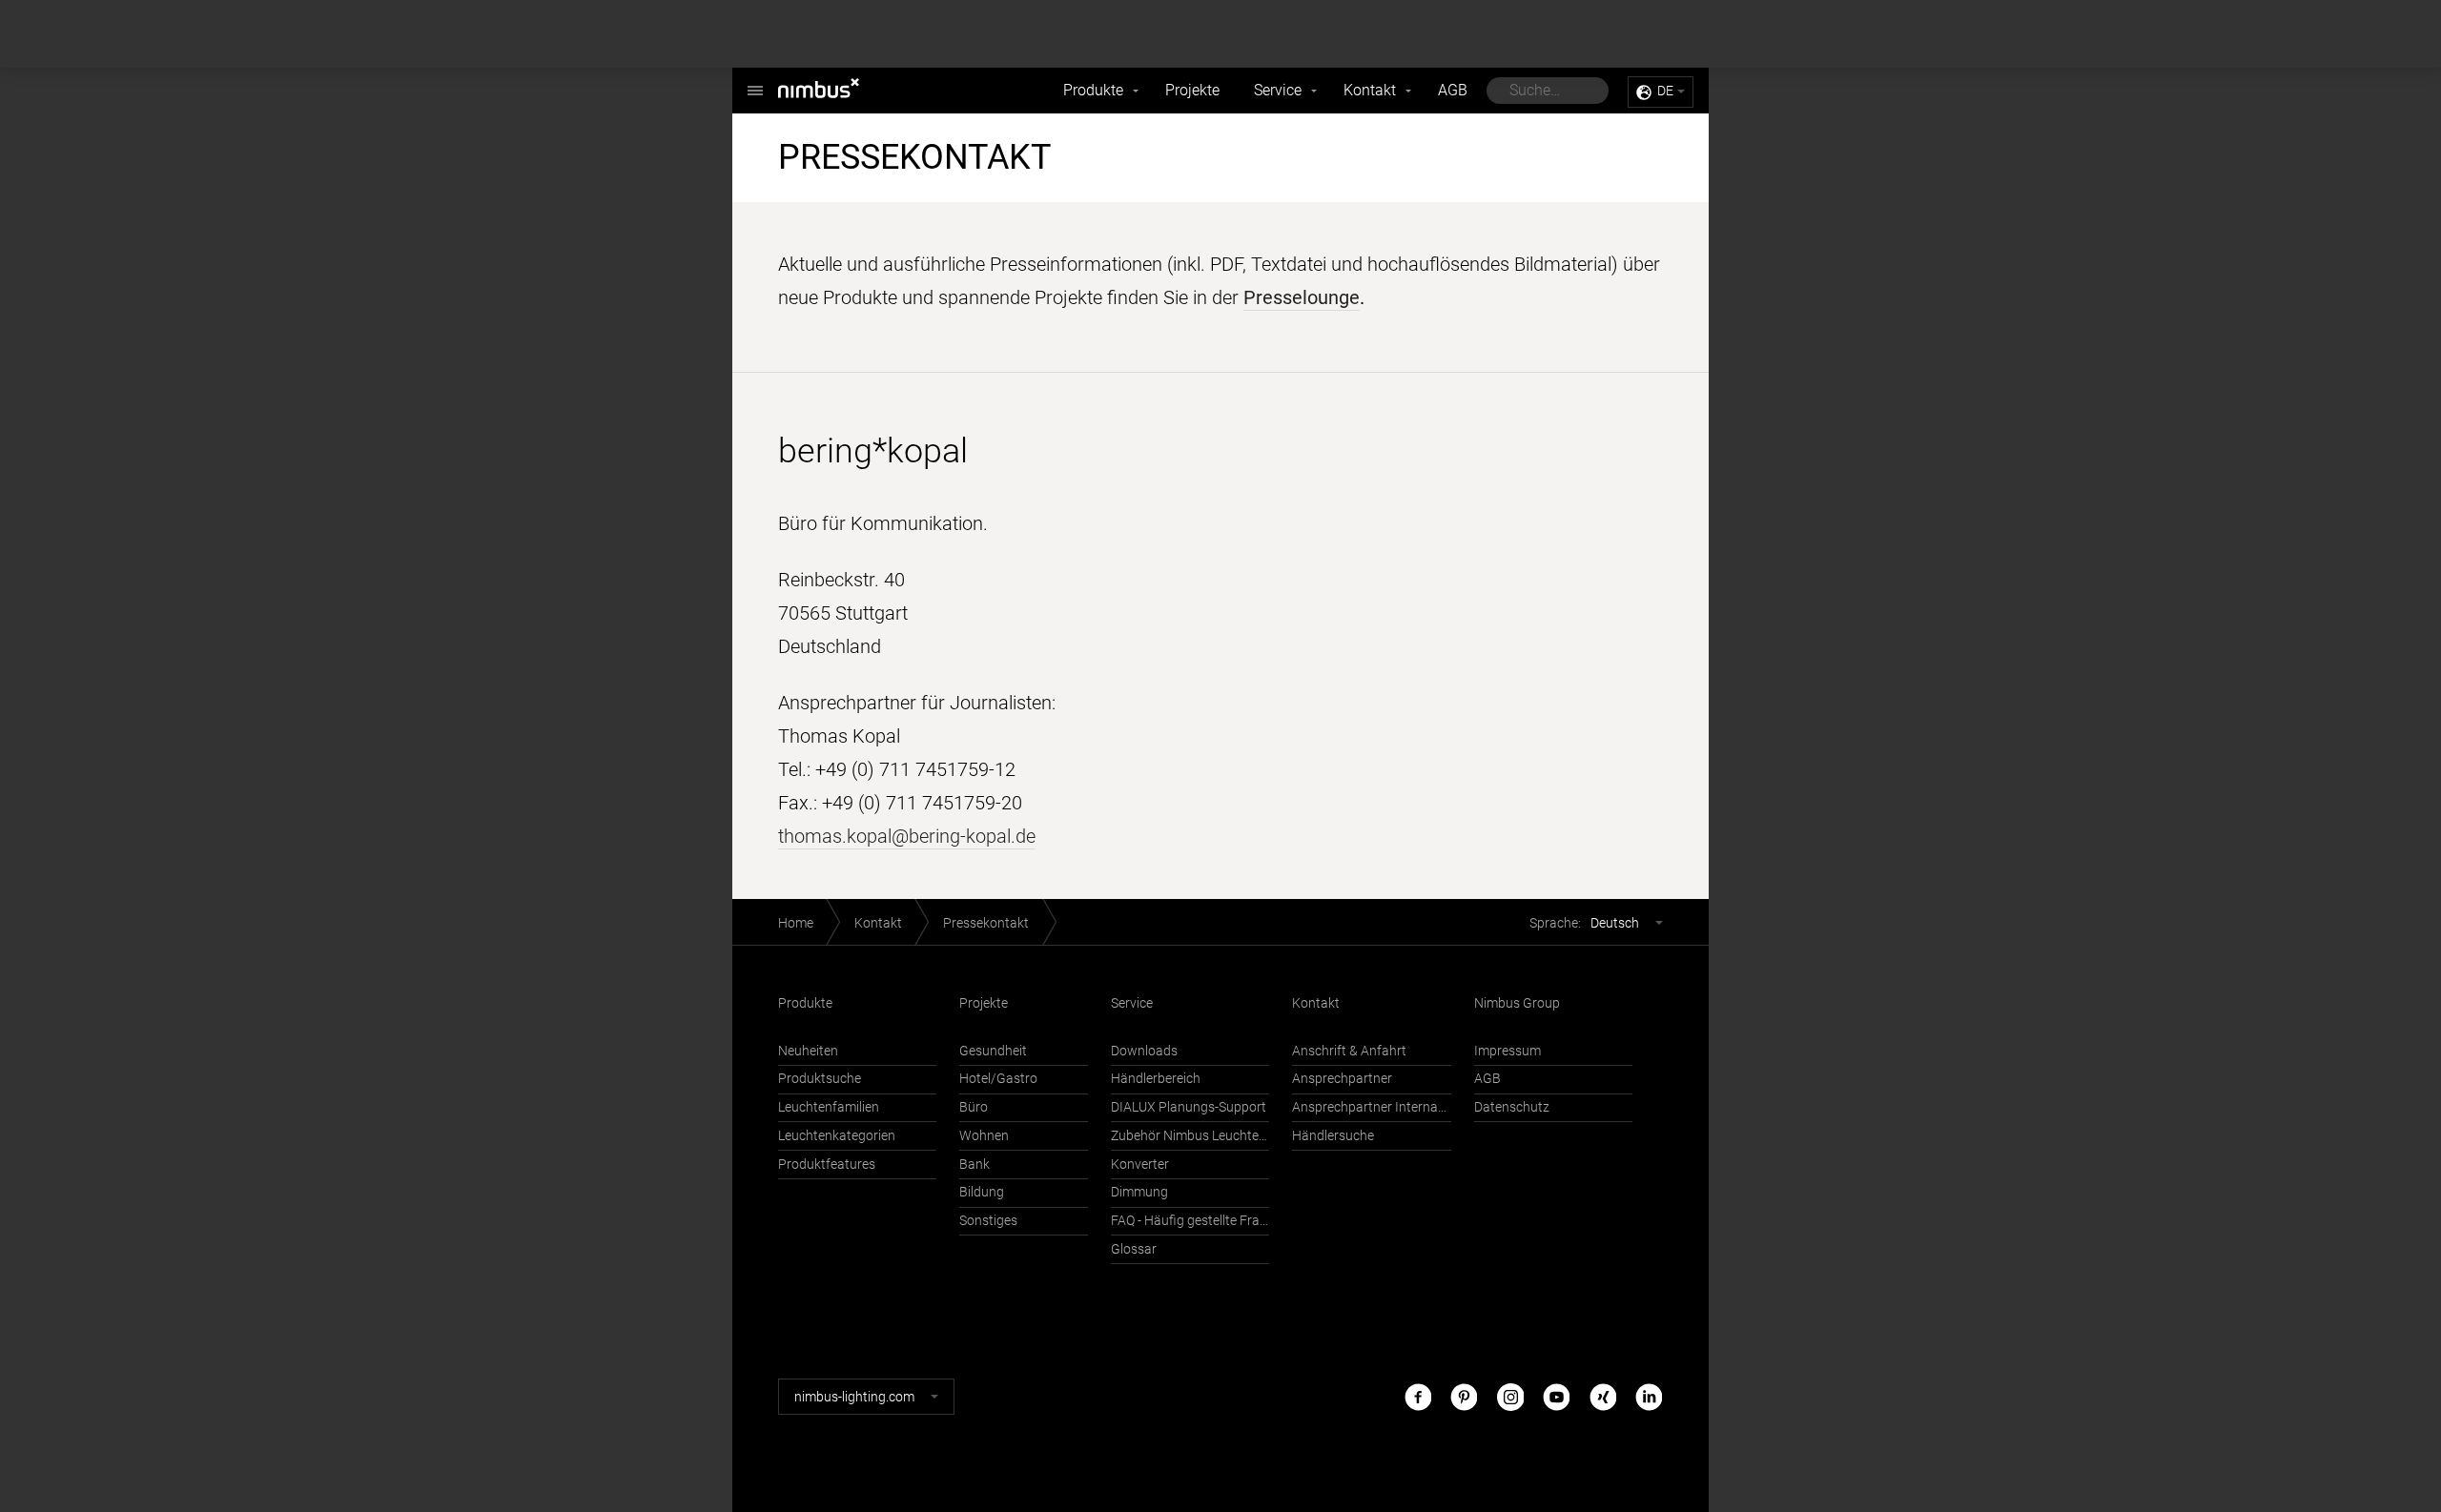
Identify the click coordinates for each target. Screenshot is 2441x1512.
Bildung (982, 1192)
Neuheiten (808, 1051)
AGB (1453, 90)
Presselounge (1302, 297)
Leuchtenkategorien (837, 1136)
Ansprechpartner (1342, 1079)
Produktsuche (820, 1079)
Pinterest (1464, 1396)
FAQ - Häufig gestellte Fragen (1190, 1221)
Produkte (1093, 90)
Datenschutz (1512, 1107)
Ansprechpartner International (1371, 1107)
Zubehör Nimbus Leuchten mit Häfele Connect (1190, 1136)
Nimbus (839, 91)
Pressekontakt (986, 923)
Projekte (1192, 90)
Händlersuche (1333, 1136)
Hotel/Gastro (998, 1079)
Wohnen (984, 1136)
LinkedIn (1649, 1396)
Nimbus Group (1517, 1003)
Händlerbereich (1156, 1079)
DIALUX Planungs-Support (1189, 1107)
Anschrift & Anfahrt (1349, 1051)
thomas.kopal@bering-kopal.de (907, 836)
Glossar (1134, 1249)
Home (796, 923)
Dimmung (1139, 1192)
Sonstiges (988, 1221)
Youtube (1556, 1396)
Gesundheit (993, 1051)
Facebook (1418, 1396)
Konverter (1140, 1165)
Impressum (1508, 1051)
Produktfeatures (827, 1165)
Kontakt (1370, 90)
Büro (974, 1107)
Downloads (1144, 1051)
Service (1278, 90)
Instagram (1510, 1396)
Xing (1603, 1396)
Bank (974, 1165)
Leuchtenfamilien (829, 1107)
